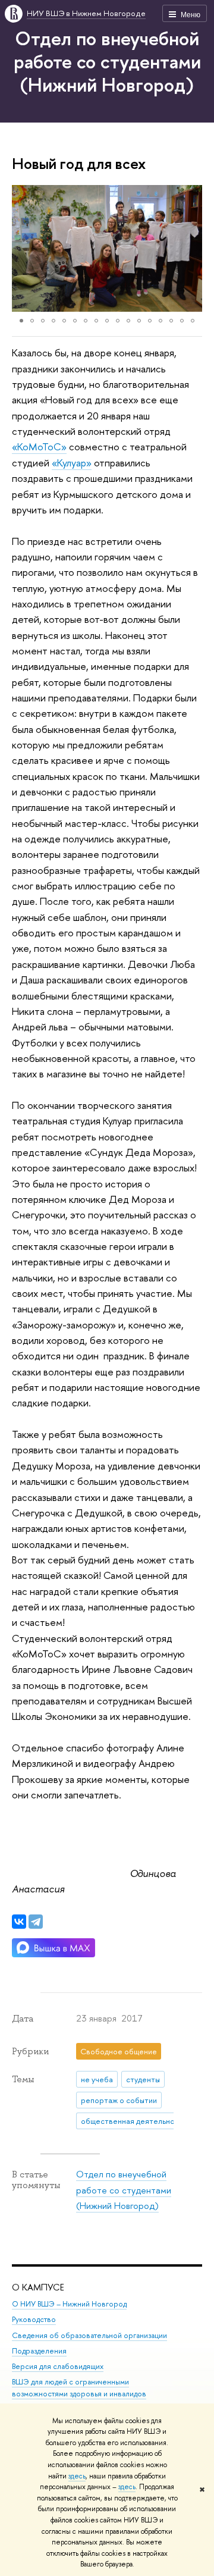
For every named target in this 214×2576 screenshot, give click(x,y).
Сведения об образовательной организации (89, 2335)
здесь (77, 2476)
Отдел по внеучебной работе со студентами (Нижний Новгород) (107, 61)
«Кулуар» (72, 463)
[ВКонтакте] (19, 1922)
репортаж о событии (119, 2100)
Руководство (34, 2319)
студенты (143, 2079)
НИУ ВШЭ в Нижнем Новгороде (86, 13)
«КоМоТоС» (39, 446)
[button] (23, 249)
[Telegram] (36, 1922)
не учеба (97, 2079)
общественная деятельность (133, 2121)
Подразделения (39, 2351)
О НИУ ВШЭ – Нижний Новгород (69, 2304)
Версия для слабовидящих (58, 2366)
